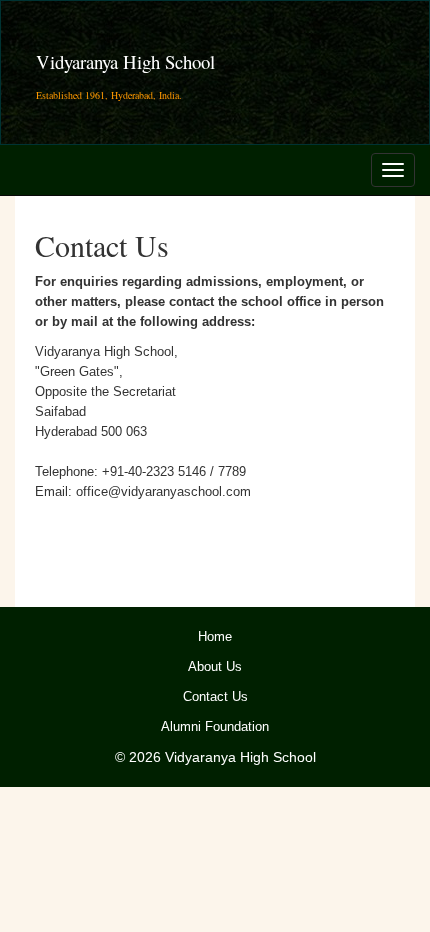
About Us (215, 667)
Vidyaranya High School (125, 61)
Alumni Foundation (215, 727)
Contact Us (215, 697)
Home (215, 637)
